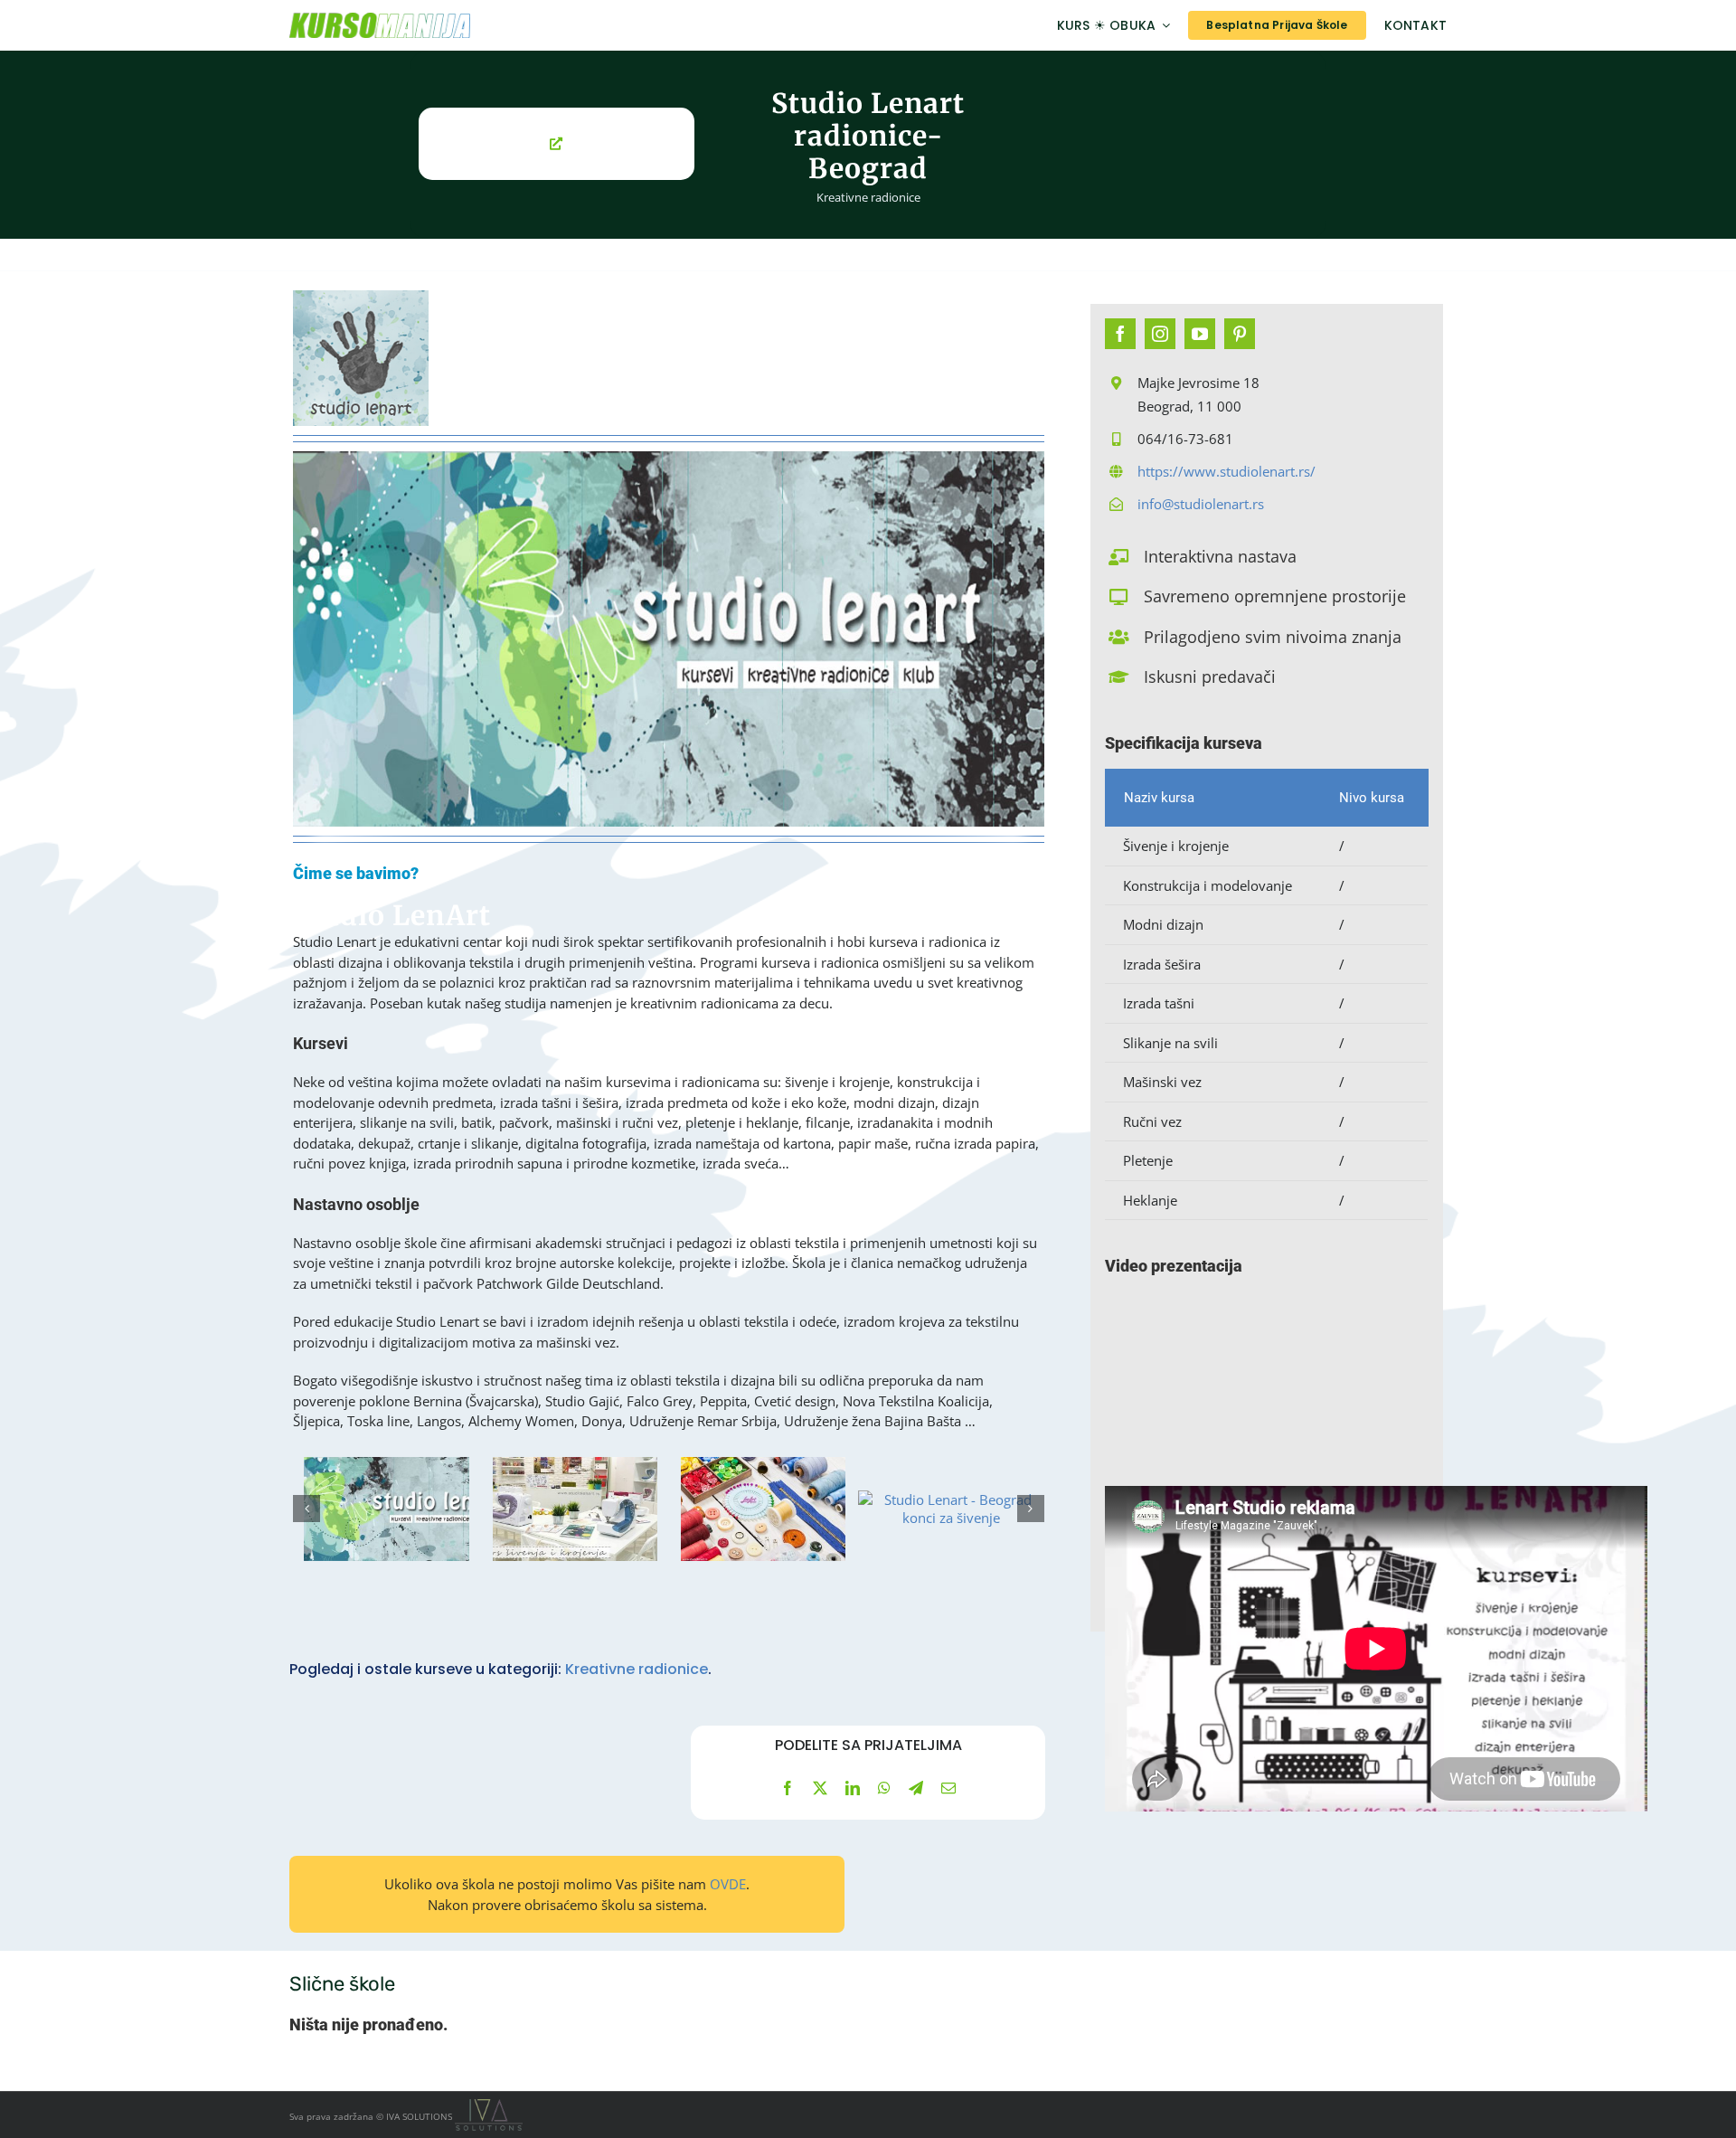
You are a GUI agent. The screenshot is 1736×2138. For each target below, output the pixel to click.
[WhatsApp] (884, 1788)
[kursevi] (574, 1509)
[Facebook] (788, 1788)
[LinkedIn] (853, 1788)
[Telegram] (916, 1788)
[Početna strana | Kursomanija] (467, 25)
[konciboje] (951, 1509)
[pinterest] (1240, 334)
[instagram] (1160, 334)
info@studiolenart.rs (1201, 504)
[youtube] (1200, 334)
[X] (820, 1788)
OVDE (728, 1884)
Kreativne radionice (868, 197)
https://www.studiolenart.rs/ (1227, 471)
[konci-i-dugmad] (763, 1509)
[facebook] (1120, 334)
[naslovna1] (386, 1509)
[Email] (948, 1788)
